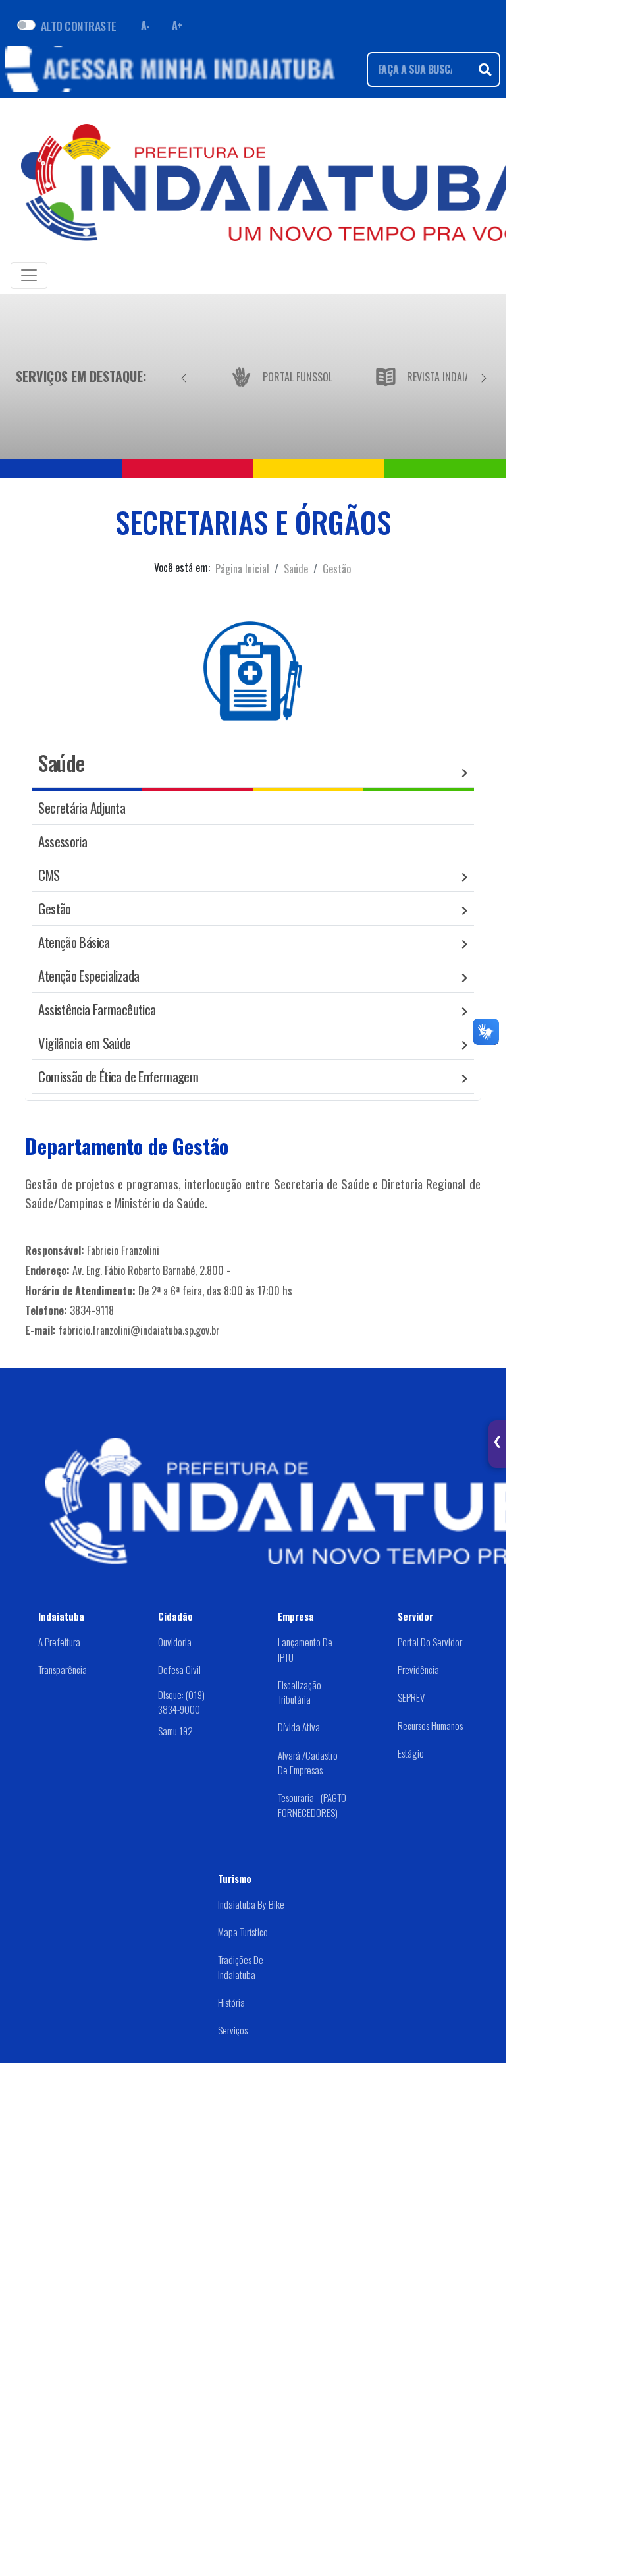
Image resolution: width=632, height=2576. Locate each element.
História (231, 2002)
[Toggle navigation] (29, 275)
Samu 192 (175, 1731)
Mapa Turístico (243, 1932)
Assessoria (63, 841)
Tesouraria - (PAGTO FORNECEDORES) (312, 1805)
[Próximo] (484, 376)
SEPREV (411, 1697)
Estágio (411, 1753)
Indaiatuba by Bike (251, 1904)
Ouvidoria (175, 1642)
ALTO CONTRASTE (79, 26)
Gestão (337, 569)
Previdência (418, 1669)
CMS (49, 875)
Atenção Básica (74, 942)
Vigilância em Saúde (84, 1043)
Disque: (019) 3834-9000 (181, 1702)
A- (145, 26)
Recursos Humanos (430, 1725)
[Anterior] (184, 376)
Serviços (233, 2030)
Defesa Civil (179, 1669)
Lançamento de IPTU (305, 1649)
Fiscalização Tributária (300, 1692)
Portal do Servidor (430, 1642)
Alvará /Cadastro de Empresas (308, 1763)
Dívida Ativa (299, 1727)
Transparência (63, 1669)
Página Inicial (242, 569)
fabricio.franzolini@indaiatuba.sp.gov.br (139, 1330)
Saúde (296, 569)
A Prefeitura (59, 1642)
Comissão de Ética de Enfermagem (118, 1076)
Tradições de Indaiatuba (241, 1967)
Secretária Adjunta (82, 807)
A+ (177, 26)
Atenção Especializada (89, 975)
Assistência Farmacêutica (97, 1009)
